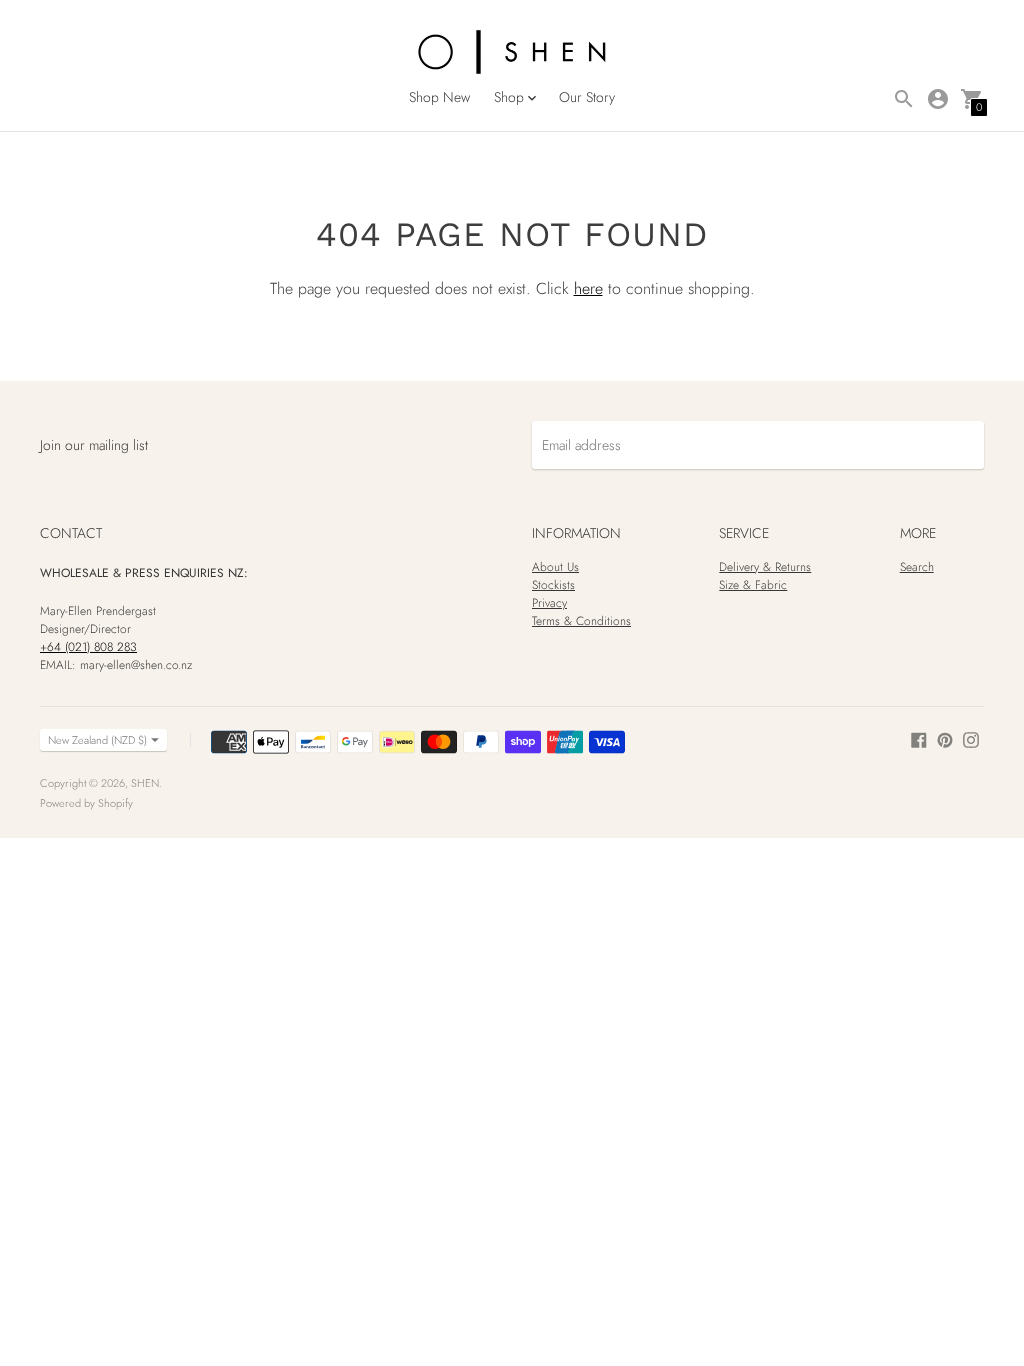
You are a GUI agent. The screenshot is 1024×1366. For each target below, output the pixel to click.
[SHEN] (512, 53)
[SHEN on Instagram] (971, 739)
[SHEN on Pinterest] (945, 739)
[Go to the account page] (938, 99)
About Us (555, 567)
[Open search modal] (904, 99)
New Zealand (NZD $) (97, 740)
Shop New (439, 97)
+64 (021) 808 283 (88, 647)
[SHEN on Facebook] (919, 739)
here (588, 288)
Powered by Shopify (86, 803)
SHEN (145, 783)
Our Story (587, 97)
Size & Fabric (753, 585)
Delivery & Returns (765, 567)
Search (917, 567)
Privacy (549, 603)
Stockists (553, 585)
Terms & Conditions (581, 621)
